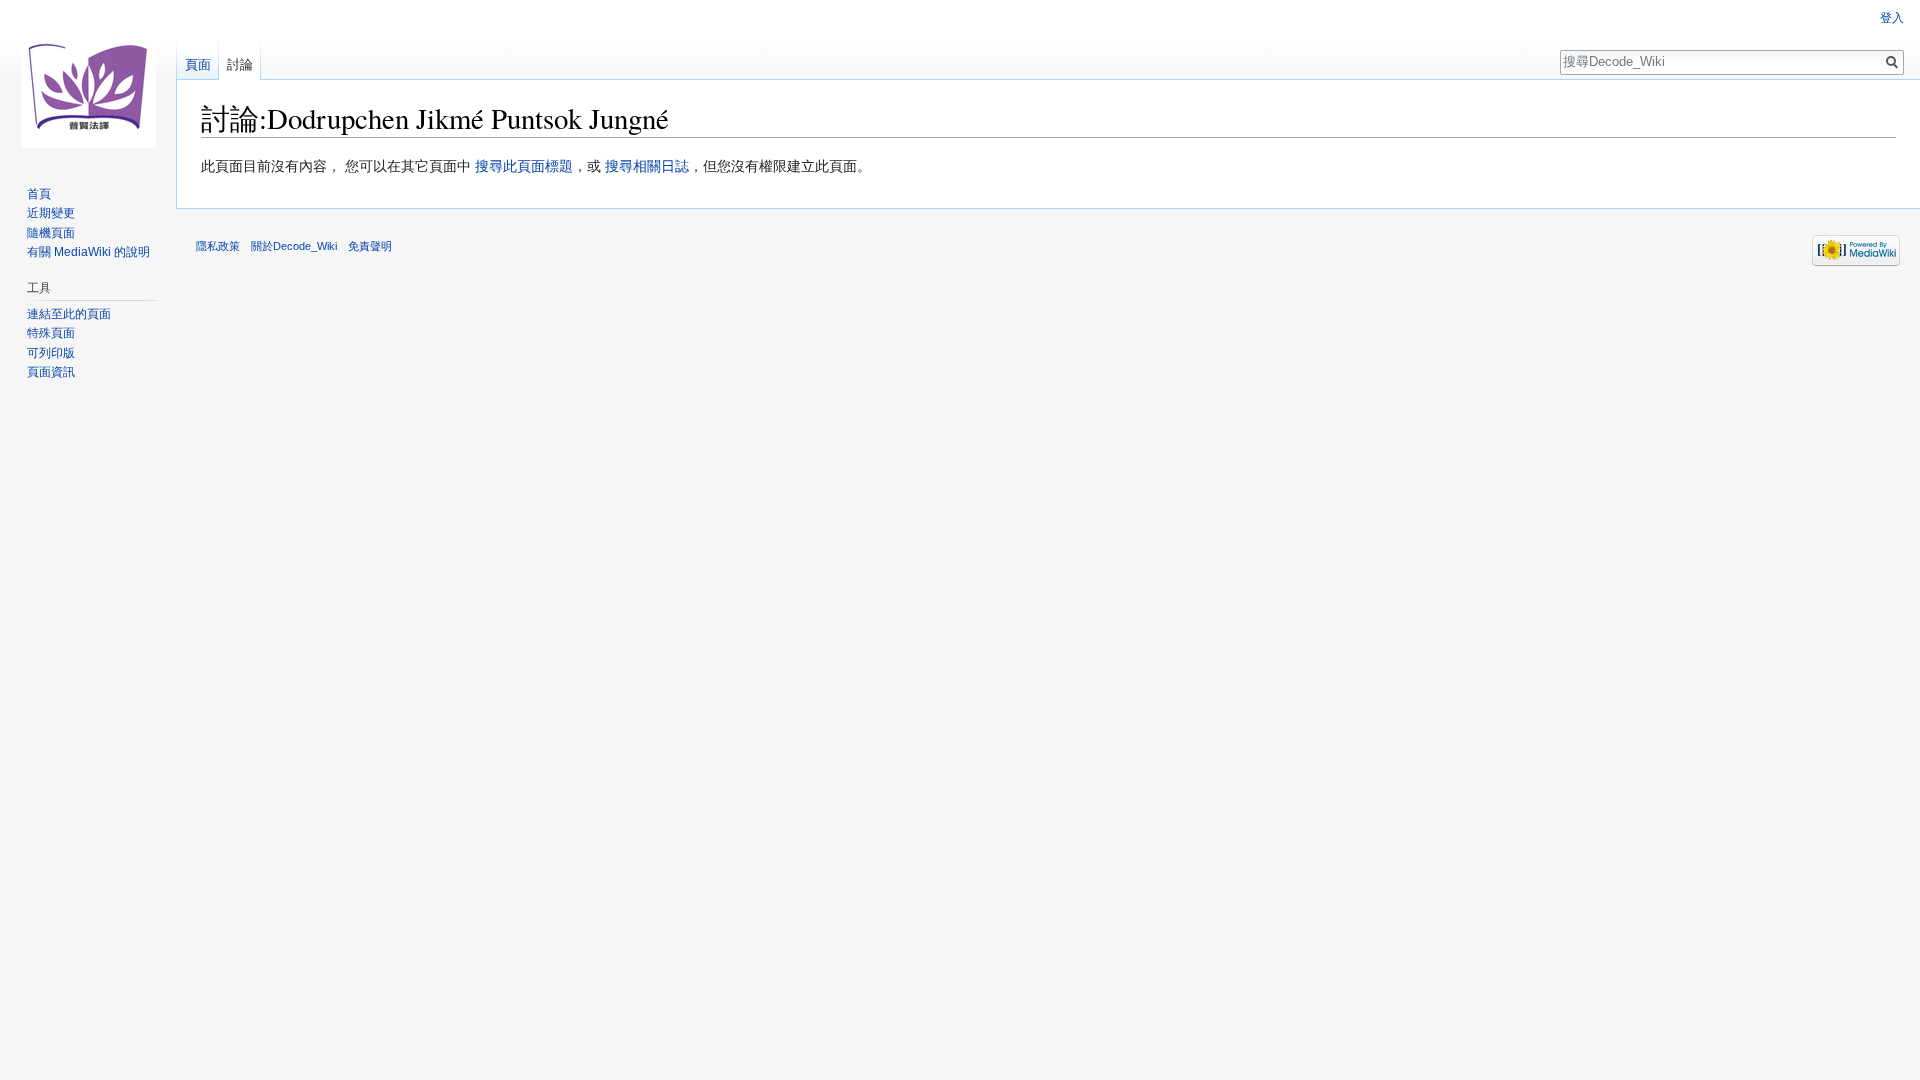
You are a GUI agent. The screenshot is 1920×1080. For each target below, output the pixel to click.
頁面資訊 (51, 372)
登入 (1892, 18)
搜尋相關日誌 (647, 166)
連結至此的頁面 (69, 314)
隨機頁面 (51, 233)
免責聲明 (370, 246)
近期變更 (51, 213)
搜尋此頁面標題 (524, 166)
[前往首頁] (88, 80)
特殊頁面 (51, 333)
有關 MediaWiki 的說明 (88, 252)
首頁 (39, 194)
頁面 (198, 64)
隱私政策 (218, 246)
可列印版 (51, 353)
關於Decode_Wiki (294, 246)
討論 (240, 64)
